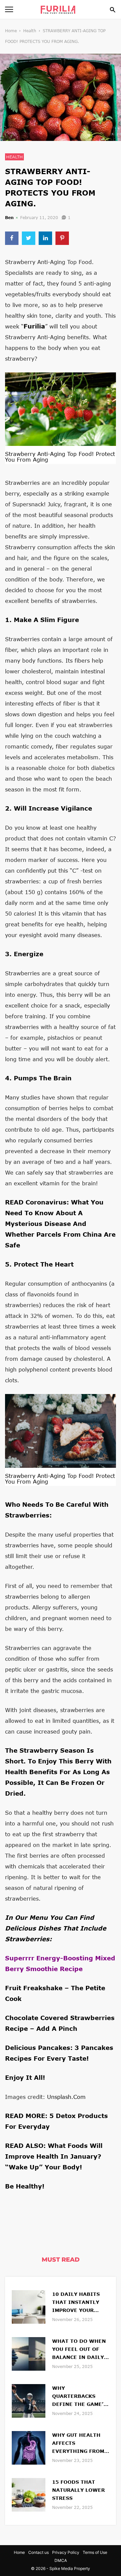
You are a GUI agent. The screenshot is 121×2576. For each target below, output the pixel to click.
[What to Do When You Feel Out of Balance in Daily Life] (29, 2353)
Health (30, 31)
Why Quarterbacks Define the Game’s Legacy (79, 2397)
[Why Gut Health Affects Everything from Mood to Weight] (29, 2447)
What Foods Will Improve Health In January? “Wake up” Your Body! (54, 2156)
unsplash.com (66, 2097)
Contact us (38, 2552)
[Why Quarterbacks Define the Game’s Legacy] (29, 2400)
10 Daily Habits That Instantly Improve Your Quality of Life (76, 2303)
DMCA (61, 2560)
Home (11, 31)
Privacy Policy (66, 2552)
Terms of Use (95, 2552)
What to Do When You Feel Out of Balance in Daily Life (79, 2350)
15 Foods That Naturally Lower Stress (78, 2490)
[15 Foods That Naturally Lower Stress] (29, 2494)
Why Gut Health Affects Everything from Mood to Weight (78, 2444)
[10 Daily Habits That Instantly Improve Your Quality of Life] (29, 2306)
